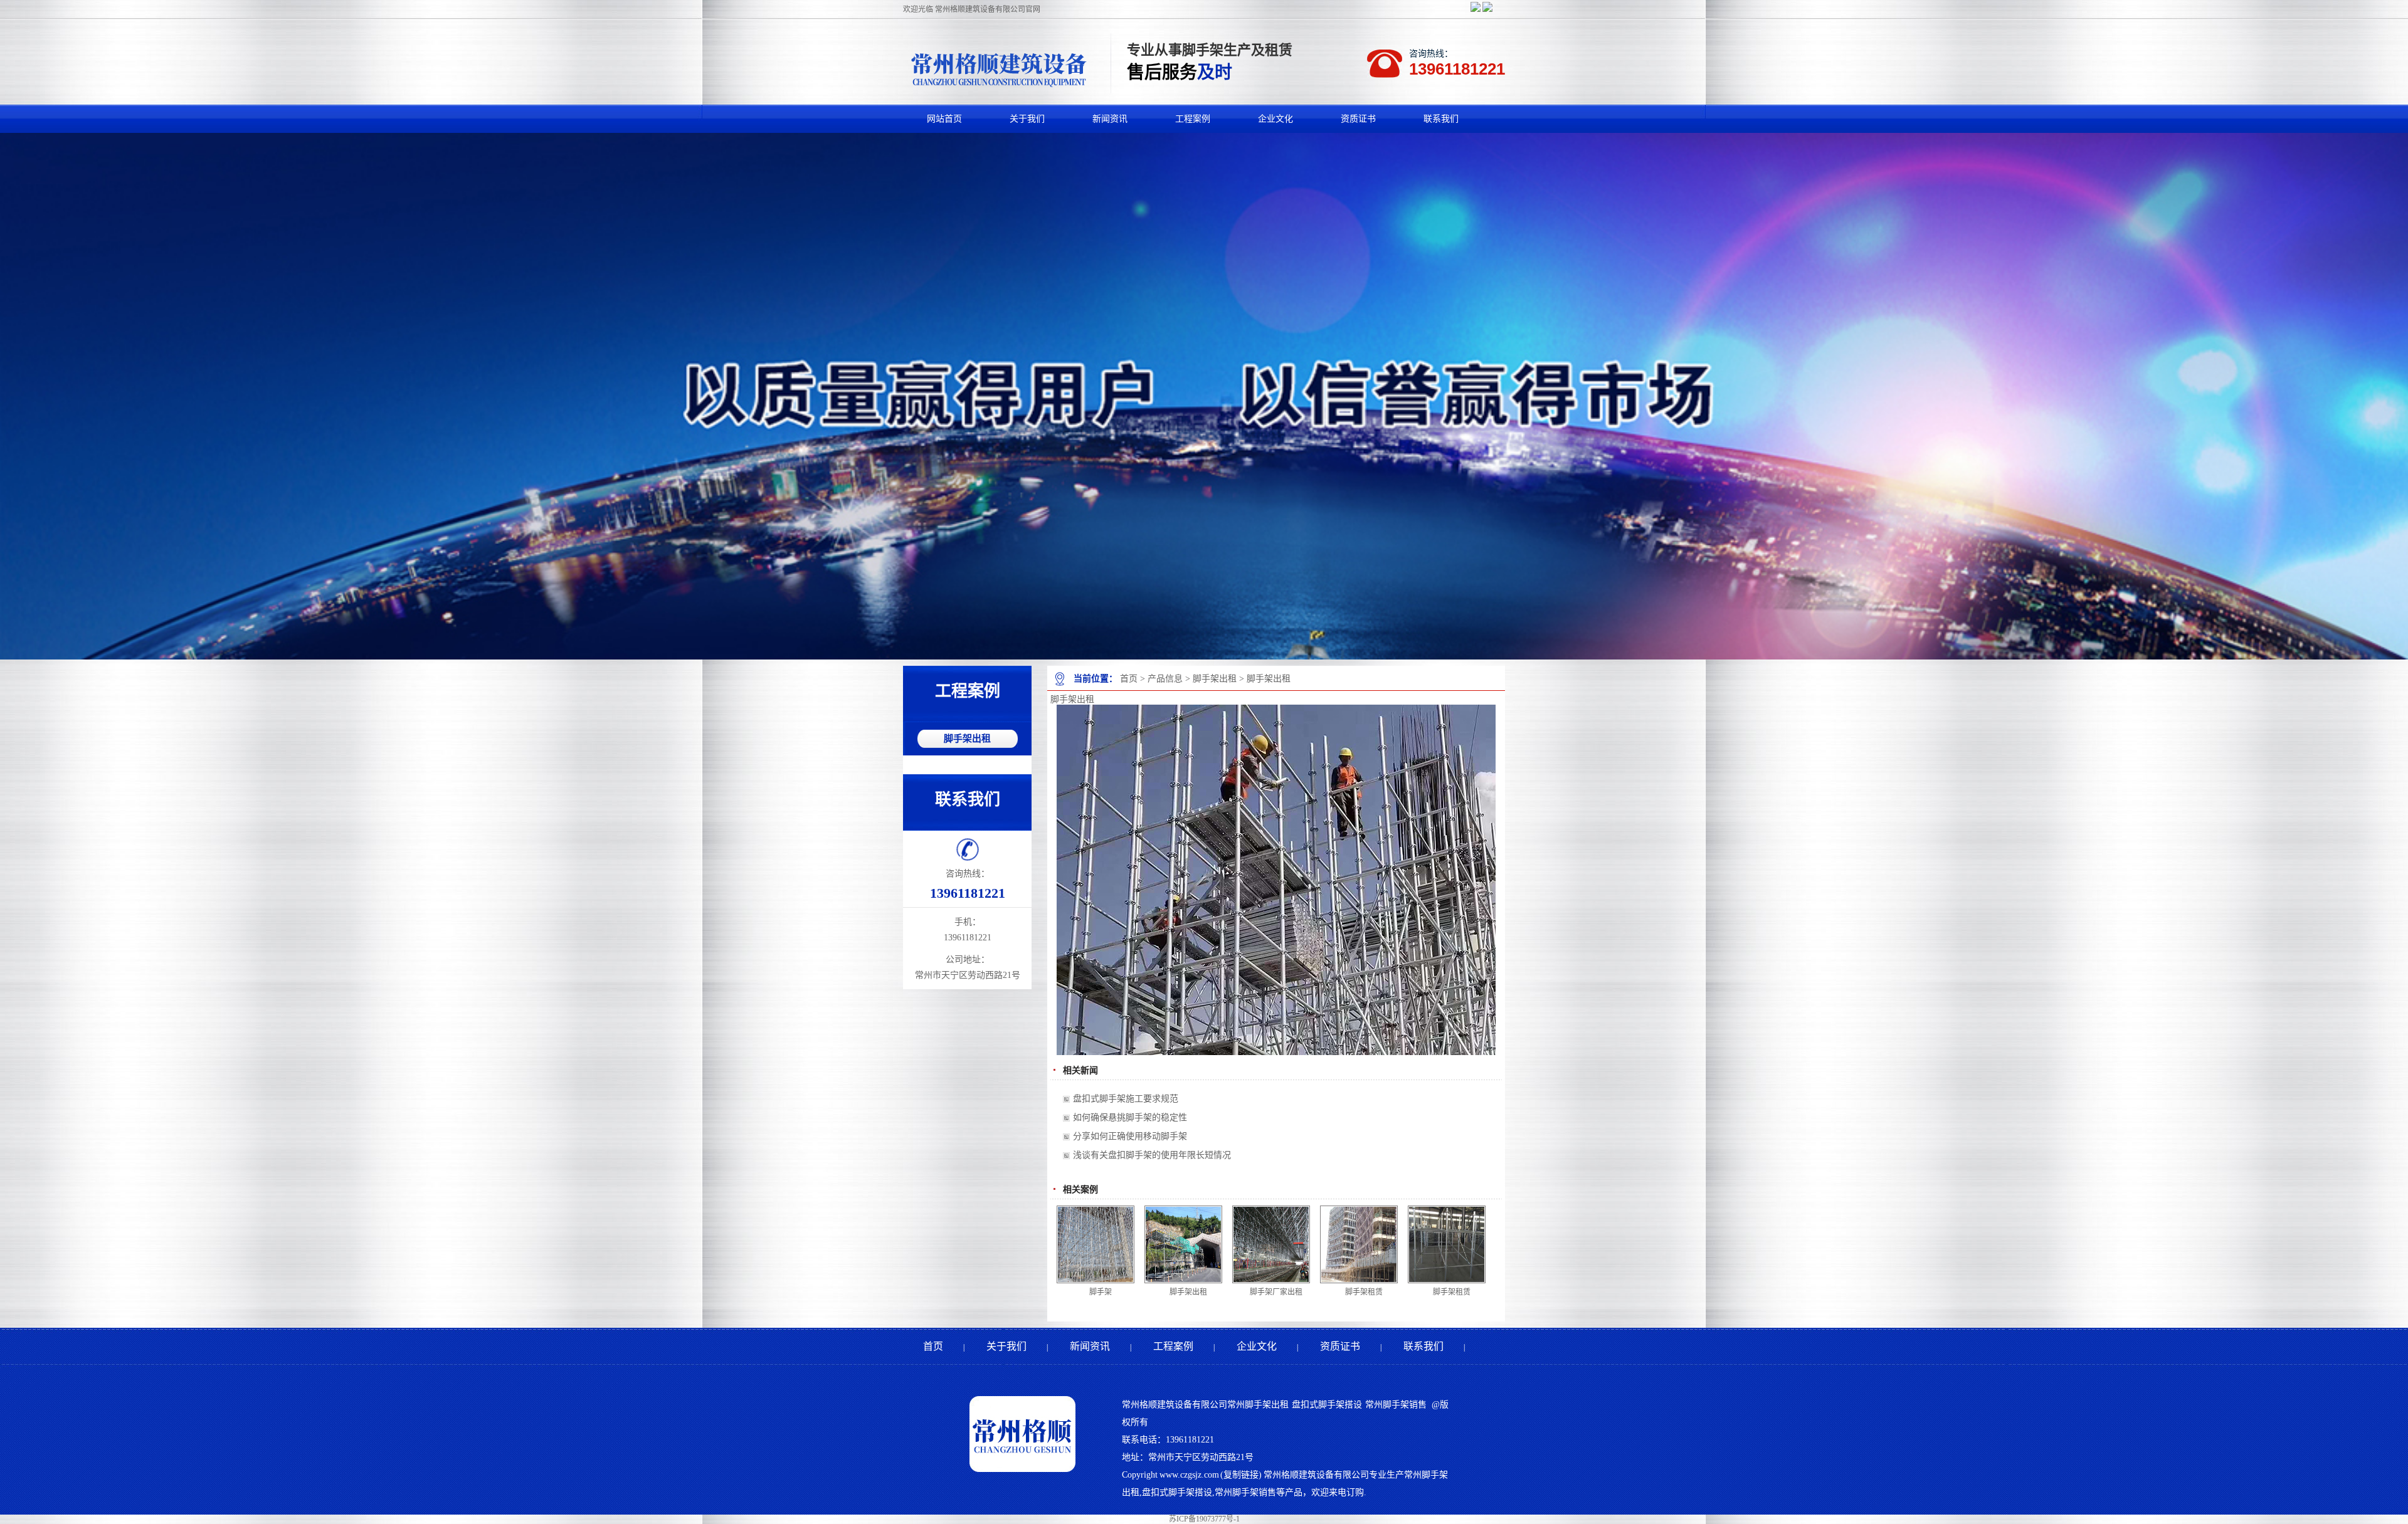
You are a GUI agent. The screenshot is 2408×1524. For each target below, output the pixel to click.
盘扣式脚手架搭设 (1327, 1405)
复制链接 (1241, 1475)
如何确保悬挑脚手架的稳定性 (1130, 1117)
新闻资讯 (1090, 1346)
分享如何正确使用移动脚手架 (1130, 1136)
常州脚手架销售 (1396, 1405)
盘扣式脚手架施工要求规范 (1126, 1099)
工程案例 (1173, 1346)
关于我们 (1006, 1346)
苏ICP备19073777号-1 (1204, 1519)
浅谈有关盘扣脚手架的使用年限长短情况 (1152, 1155)
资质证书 (1340, 1346)
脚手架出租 (1215, 679)
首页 (1129, 679)
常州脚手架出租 (1258, 1405)
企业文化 (1257, 1346)
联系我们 (1423, 1346)
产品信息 (1165, 679)
